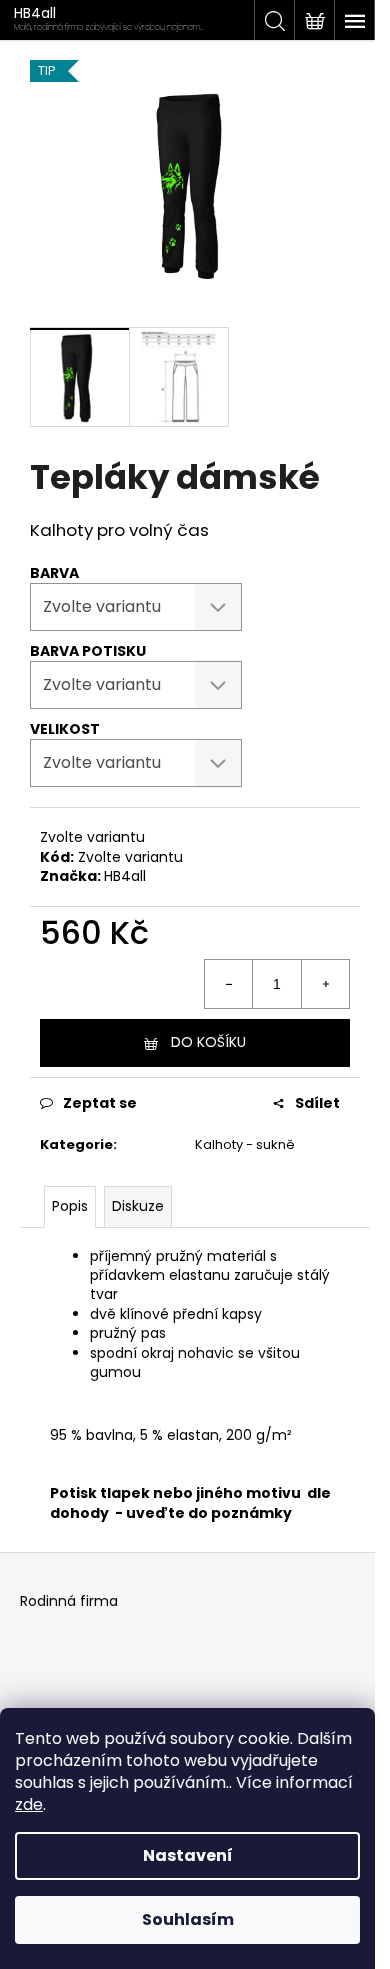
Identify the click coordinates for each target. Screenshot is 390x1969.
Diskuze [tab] (138, 1206)
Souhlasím (188, 1919)
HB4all (125, 876)
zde (29, 1804)
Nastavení (188, 1855)
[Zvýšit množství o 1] (325, 984)
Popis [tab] (70, 1206)
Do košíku (208, 1042)
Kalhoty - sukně (245, 1144)
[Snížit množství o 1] (229, 984)
